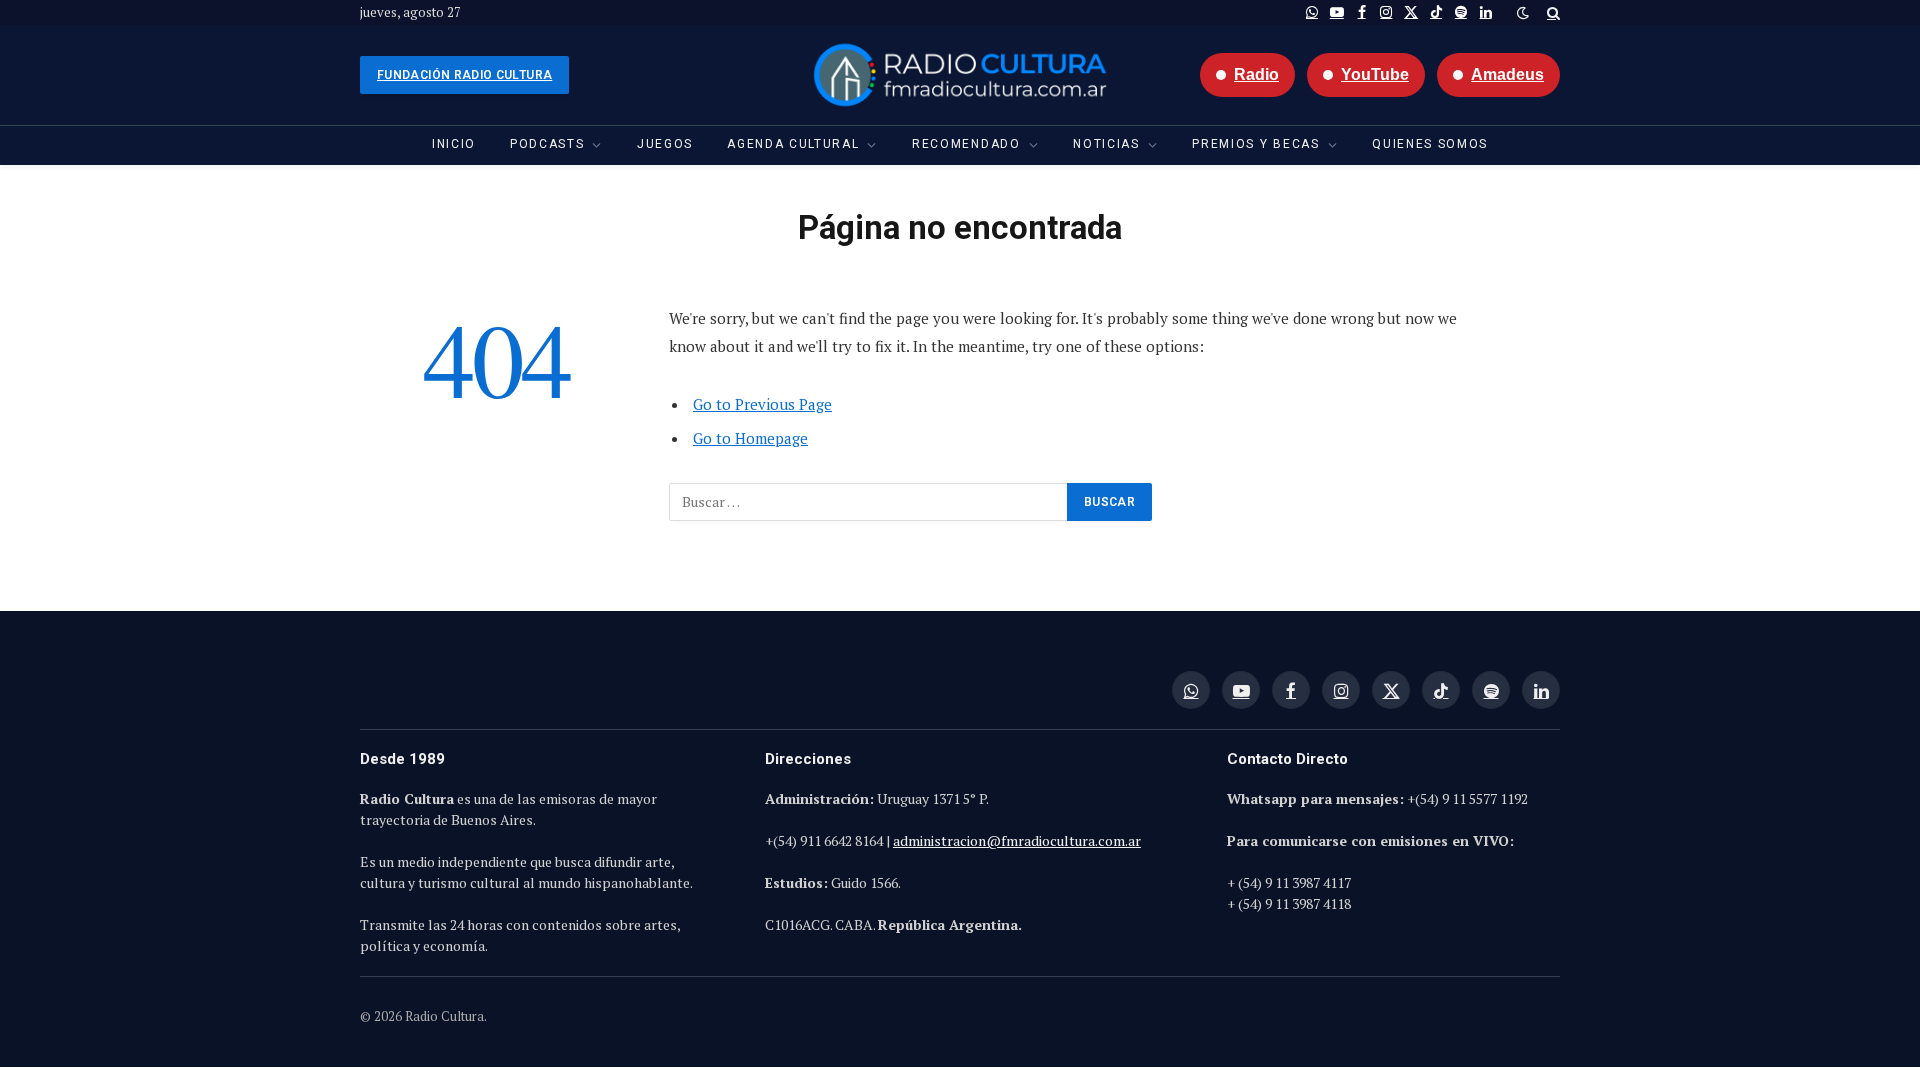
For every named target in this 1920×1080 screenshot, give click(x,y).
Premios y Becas (1255, 144)
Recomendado (966, 144)
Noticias (1106, 144)
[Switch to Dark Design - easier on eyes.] (1523, 13)
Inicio (454, 144)
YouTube (1375, 74)
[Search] (1551, 12)
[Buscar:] (869, 502)
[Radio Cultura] (960, 75)
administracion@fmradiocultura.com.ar (1017, 840)
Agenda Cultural (793, 144)
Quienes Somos (1430, 144)
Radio (1256, 74)
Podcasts (547, 144)
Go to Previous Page (762, 404)
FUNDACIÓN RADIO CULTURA (464, 75)
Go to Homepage (750, 438)
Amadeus (1507, 74)
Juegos (665, 144)
